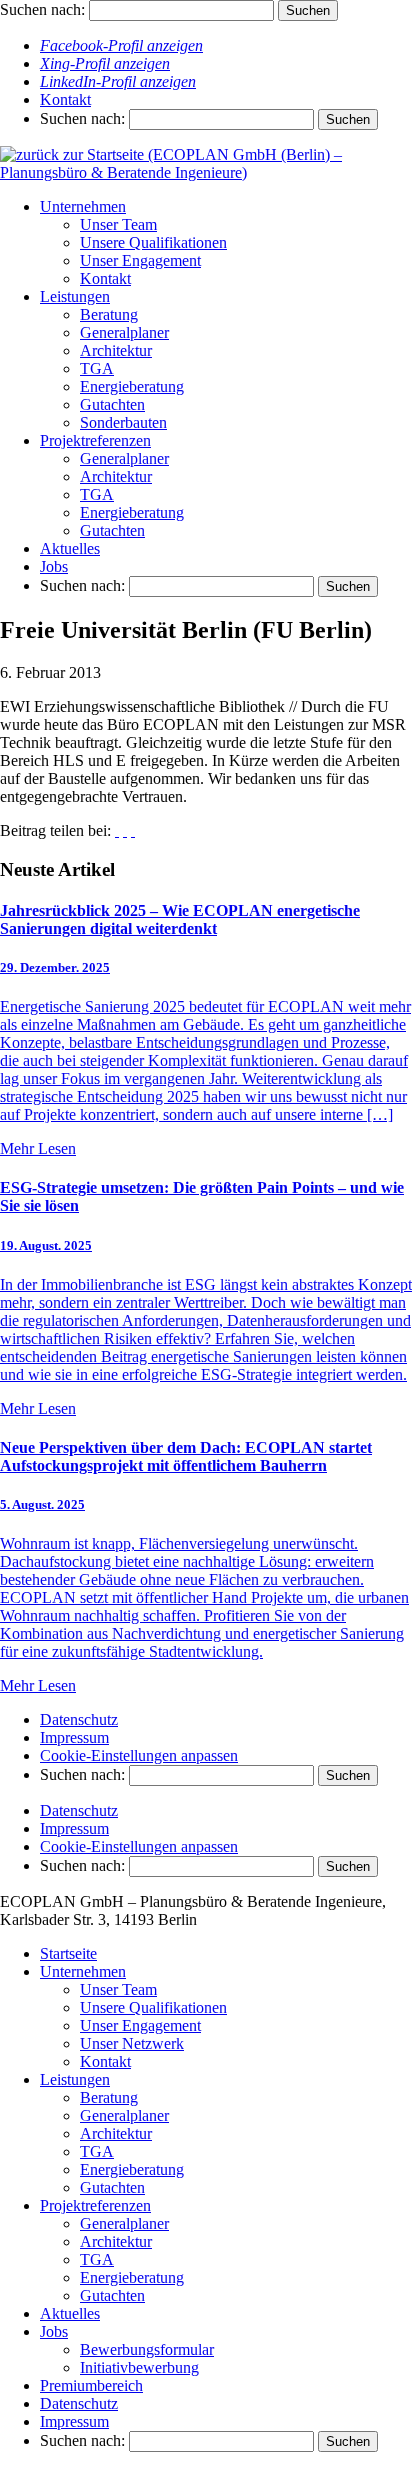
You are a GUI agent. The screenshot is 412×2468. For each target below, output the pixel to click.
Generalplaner (124, 332)
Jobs (54, 566)
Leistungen (75, 296)
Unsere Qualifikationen (153, 242)
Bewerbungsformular (147, 2349)
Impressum (74, 1737)
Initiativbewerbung (139, 2367)
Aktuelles (70, 548)
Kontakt (65, 99)
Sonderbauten (123, 422)
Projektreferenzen (95, 440)
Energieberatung (132, 386)
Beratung (109, 314)
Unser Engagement (140, 260)
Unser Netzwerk (132, 2043)
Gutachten (112, 404)
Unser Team (118, 224)
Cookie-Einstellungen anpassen (139, 1755)
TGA (97, 368)
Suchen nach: (42, 9)
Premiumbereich (91, 2385)
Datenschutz (79, 1719)
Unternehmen (83, 206)
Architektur (116, 350)
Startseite (68, 1953)
